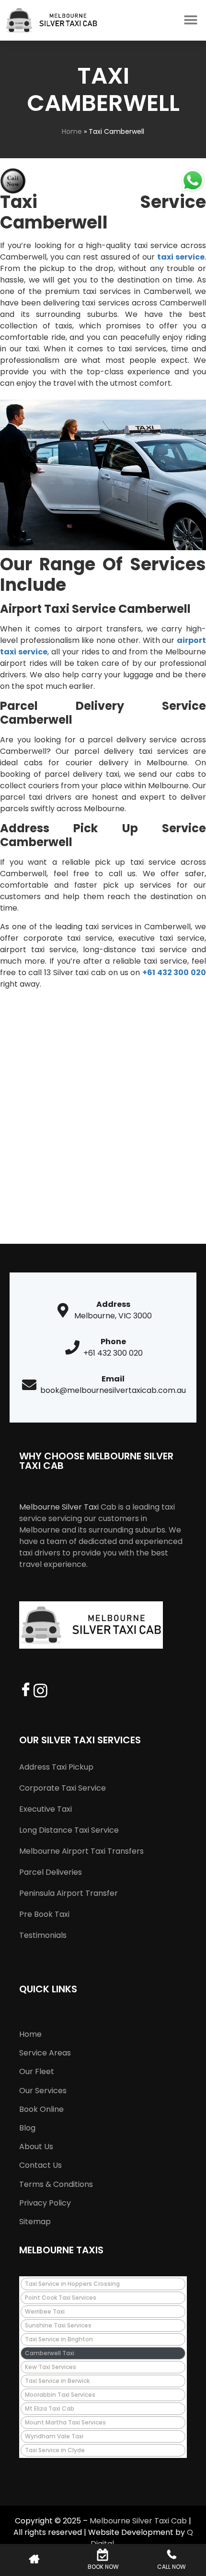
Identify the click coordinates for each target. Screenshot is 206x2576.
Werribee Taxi (45, 2311)
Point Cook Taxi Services (61, 2298)
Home (72, 131)
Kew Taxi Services (51, 2367)
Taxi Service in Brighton (59, 2339)
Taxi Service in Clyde (55, 2450)
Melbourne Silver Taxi (59, 1507)
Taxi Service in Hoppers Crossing (72, 2284)
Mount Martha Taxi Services (65, 2422)
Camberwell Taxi (50, 2353)
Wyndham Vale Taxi (54, 2436)
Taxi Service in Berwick (57, 2381)
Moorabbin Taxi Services (60, 2395)
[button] (190, 20)
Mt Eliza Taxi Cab (50, 2408)
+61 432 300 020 (174, 973)
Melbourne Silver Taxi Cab (138, 2521)
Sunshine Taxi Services (58, 2325)
